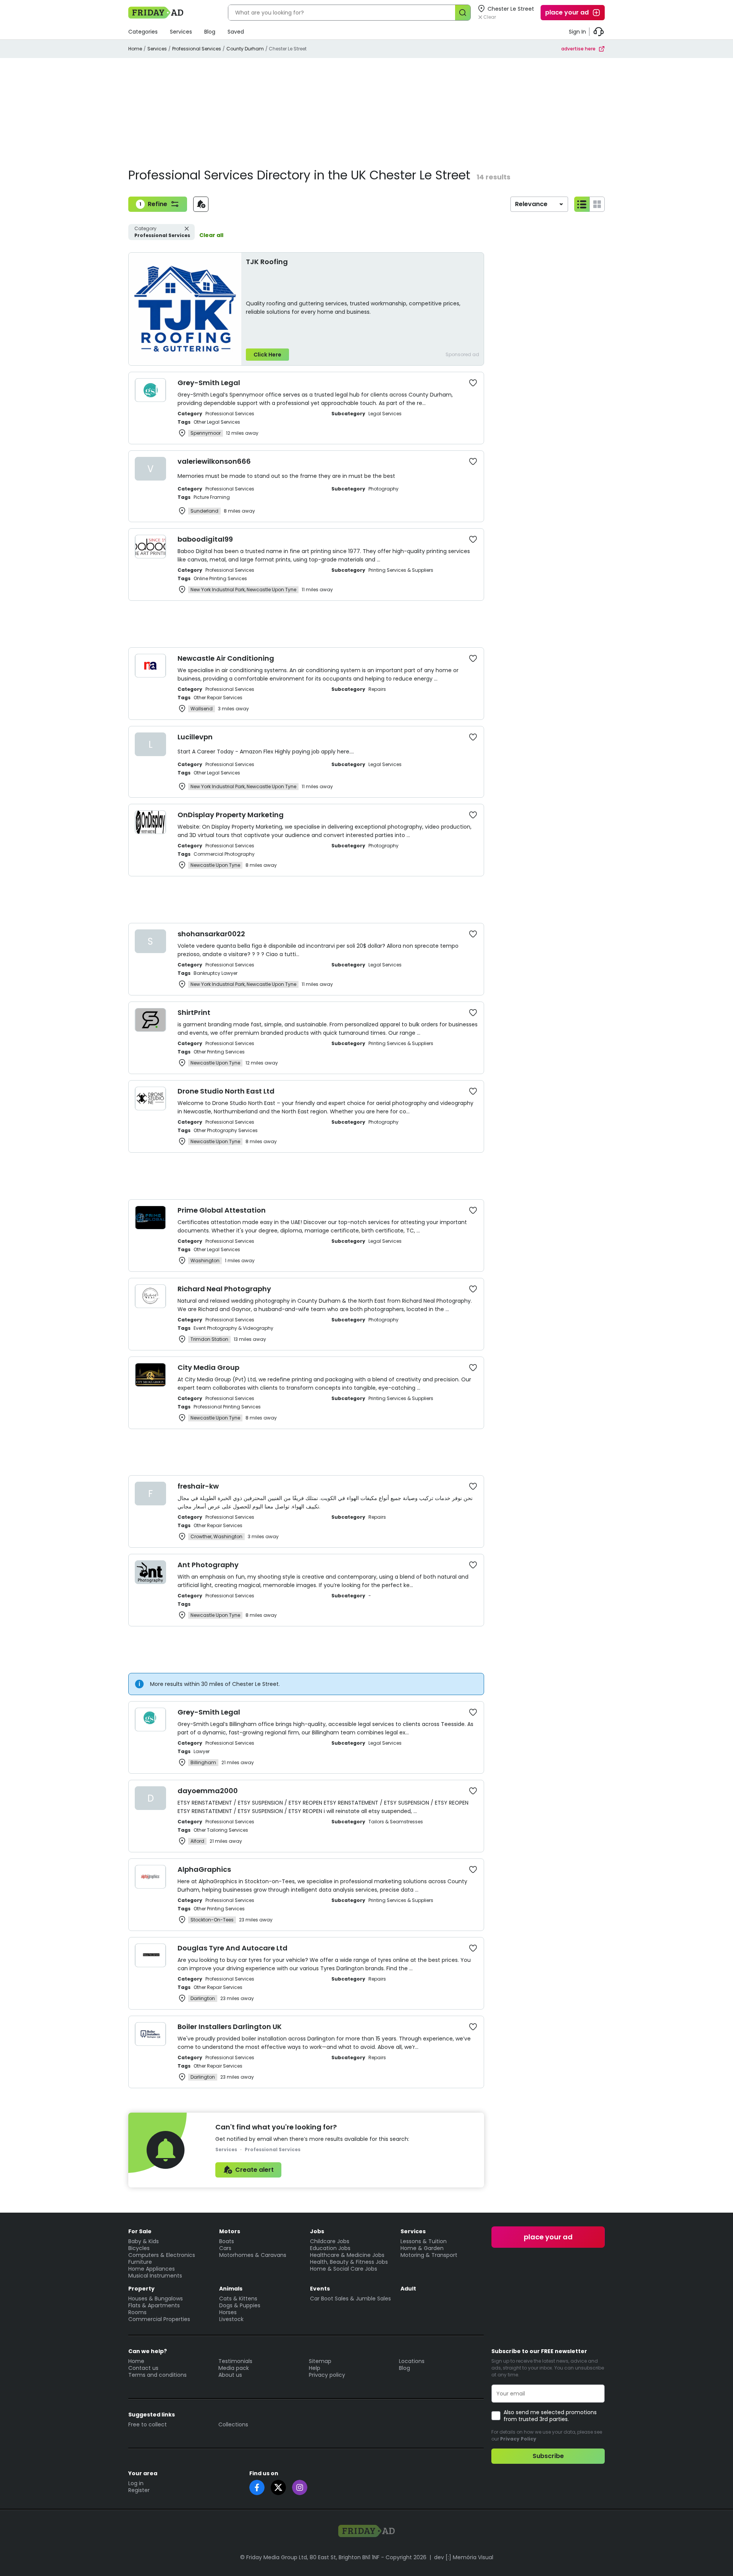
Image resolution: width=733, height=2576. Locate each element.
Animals (231, 2289)
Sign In (577, 32)
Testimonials (235, 2361)
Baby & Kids (144, 2241)
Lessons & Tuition (424, 2241)
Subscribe (548, 2456)
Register (139, 2490)
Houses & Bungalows (156, 2299)
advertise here (578, 49)
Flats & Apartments (154, 2305)
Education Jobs (330, 2248)
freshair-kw (198, 1486)
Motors (230, 2231)
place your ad (567, 12)
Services (181, 32)
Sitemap (320, 2361)
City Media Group (208, 1367)
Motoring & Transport (429, 2255)
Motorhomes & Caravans (253, 2255)
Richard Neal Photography (224, 1289)
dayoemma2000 (208, 1791)
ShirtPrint (194, 1012)
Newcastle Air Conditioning (226, 658)
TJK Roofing (267, 262)
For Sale (140, 2231)
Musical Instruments (155, 2276)
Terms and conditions (157, 2375)
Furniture (140, 2262)
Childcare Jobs (330, 2241)
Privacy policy (327, 2375)
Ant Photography (208, 1565)
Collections (233, 2424)
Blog (210, 32)
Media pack (234, 2368)
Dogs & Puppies (240, 2305)
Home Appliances (152, 2269)
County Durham (245, 49)
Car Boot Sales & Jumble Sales (350, 2299)
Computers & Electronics (162, 2255)
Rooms (137, 2312)
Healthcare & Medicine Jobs (347, 2255)
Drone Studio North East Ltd (226, 1091)
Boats (227, 2241)
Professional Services (197, 49)
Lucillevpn (195, 737)
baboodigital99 (205, 539)
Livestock (231, 2319)
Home (135, 49)
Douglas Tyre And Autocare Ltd (232, 1948)
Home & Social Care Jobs (344, 2269)
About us (230, 2375)
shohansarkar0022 (211, 934)
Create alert (254, 2170)
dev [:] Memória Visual (464, 2557)
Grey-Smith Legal (209, 383)
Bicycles (139, 2248)
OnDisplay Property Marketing (231, 815)
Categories (143, 32)
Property (141, 2289)
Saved (236, 32)
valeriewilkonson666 (214, 461)
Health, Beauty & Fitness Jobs (349, 2262)
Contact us (143, 2368)
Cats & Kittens (238, 2299)
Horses (228, 2312)
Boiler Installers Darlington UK (230, 2027)
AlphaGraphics (204, 1869)
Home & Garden (422, 2248)
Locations (412, 2361)
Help (315, 2368)
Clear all (211, 235)
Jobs (317, 2231)
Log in (136, 2483)
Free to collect (148, 2424)
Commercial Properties (159, 2319)
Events (320, 2289)
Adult (408, 2289)
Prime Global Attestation (222, 1210)
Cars (225, 2248)
